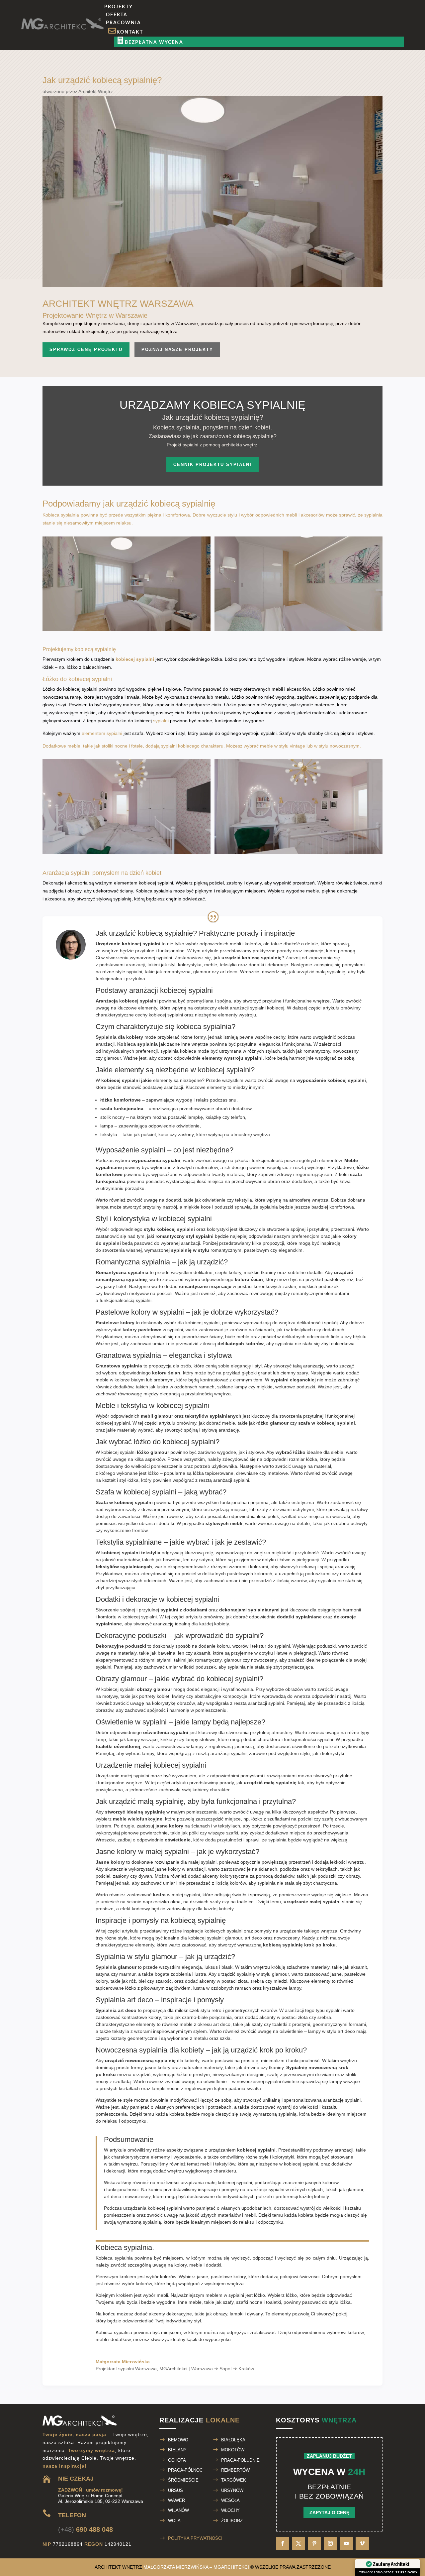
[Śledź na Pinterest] (314, 2543)
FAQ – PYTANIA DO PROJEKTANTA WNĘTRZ (328, 132)
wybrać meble (258, 746)
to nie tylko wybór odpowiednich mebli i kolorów (211, 944)
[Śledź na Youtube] (346, 2543)
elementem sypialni (102, 733)
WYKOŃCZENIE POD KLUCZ (291, 191)
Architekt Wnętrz (96, 91)
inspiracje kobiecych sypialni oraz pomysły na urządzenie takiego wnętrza (260, 1931)
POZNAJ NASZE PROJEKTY (177, 350)
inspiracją (330, 1243)
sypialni (161, 721)
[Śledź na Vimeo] (362, 2543)
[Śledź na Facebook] (283, 2543)
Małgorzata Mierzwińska (154, 105)
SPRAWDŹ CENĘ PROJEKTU (86, 350)
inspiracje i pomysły (218, 2189)
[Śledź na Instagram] (330, 2543)
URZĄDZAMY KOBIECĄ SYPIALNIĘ (212, 405)
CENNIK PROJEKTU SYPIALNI (212, 465)
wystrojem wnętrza (224, 2283)
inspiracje (313, 951)
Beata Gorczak (221, 105)
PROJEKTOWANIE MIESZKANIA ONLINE (304, 162)
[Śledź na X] (298, 2543)
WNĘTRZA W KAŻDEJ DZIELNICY (321, 86)
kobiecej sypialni (135, 659)
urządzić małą (311, 972)
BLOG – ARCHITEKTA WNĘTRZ (179, 132)
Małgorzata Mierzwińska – (196, 2567)
